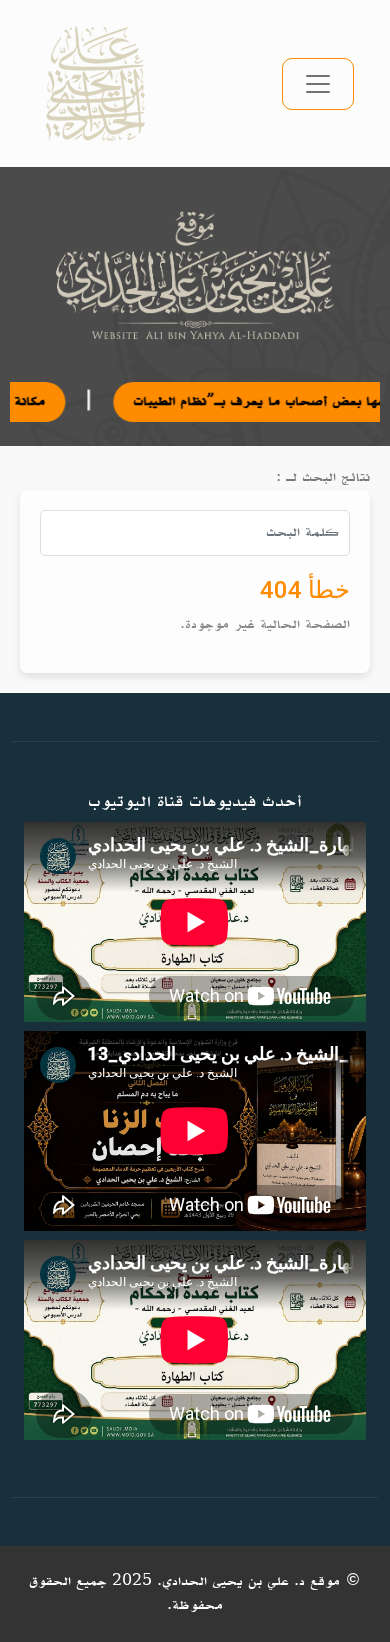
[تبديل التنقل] (318, 84)
